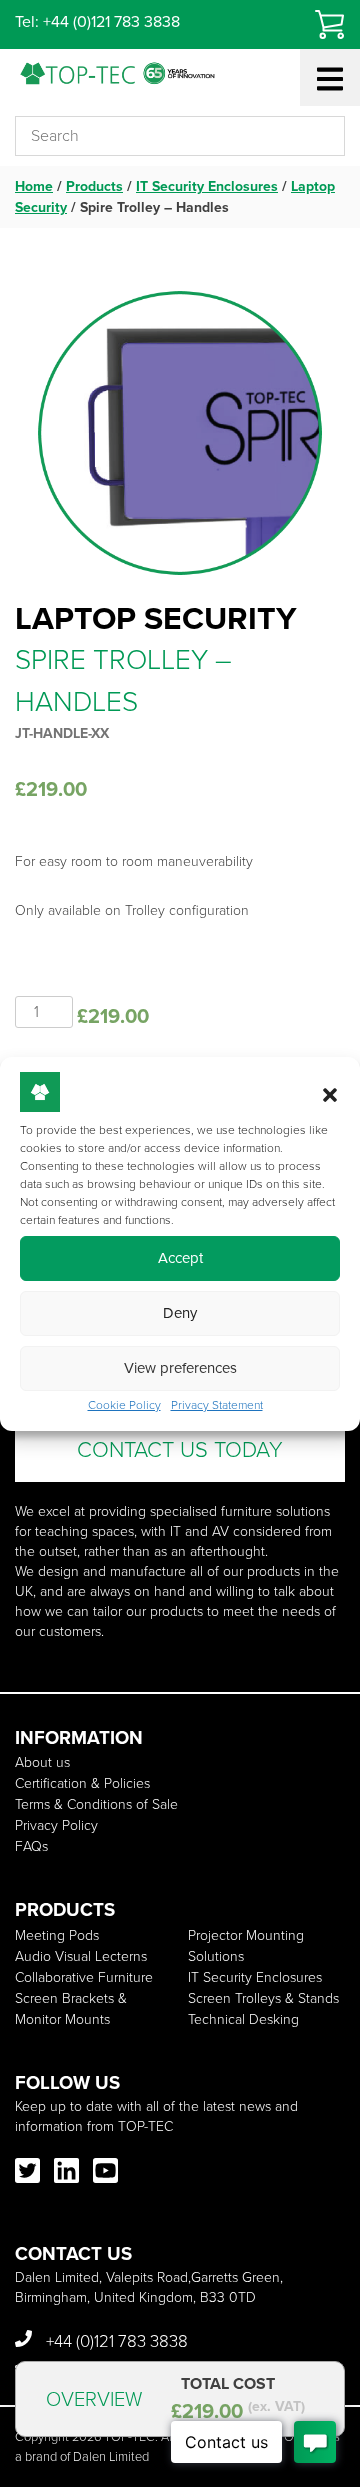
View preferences (180, 1368)
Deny (180, 1313)
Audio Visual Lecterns (81, 1956)
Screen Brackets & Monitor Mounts (71, 2009)
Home (34, 186)
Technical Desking (243, 2019)
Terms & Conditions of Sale (96, 1804)
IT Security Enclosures (207, 186)
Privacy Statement (217, 1405)
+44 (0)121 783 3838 (115, 2341)
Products (94, 186)
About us (42, 1762)
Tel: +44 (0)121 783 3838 (97, 21)
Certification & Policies (82, 1783)
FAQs (31, 1846)
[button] (330, 1095)
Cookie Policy (124, 1405)
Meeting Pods (57, 1935)
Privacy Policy (56, 1825)
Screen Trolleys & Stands (263, 1998)
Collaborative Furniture (84, 1977)
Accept (180, 1258)
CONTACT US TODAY (180, 1449)
